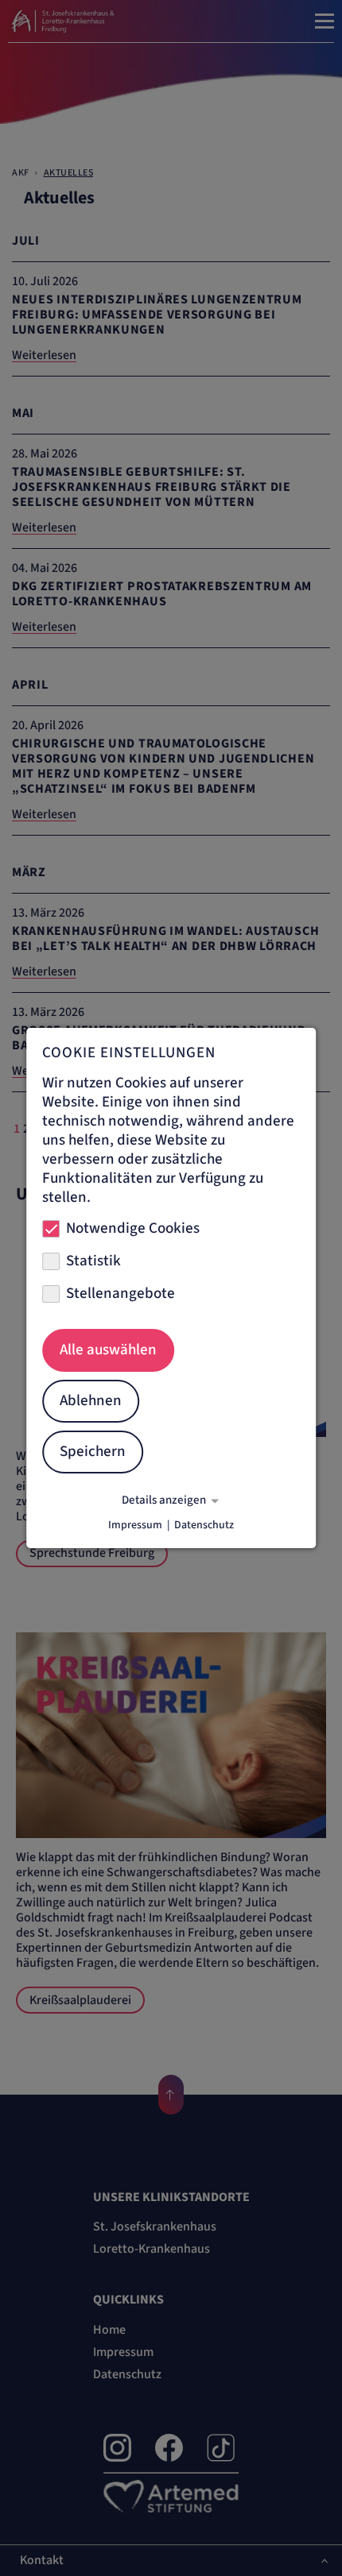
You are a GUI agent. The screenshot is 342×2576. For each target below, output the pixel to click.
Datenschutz (204, 1525)
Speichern (93, 1452)
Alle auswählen (108, 1350)
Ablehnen (91, 1401)
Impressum (135, 1525)
